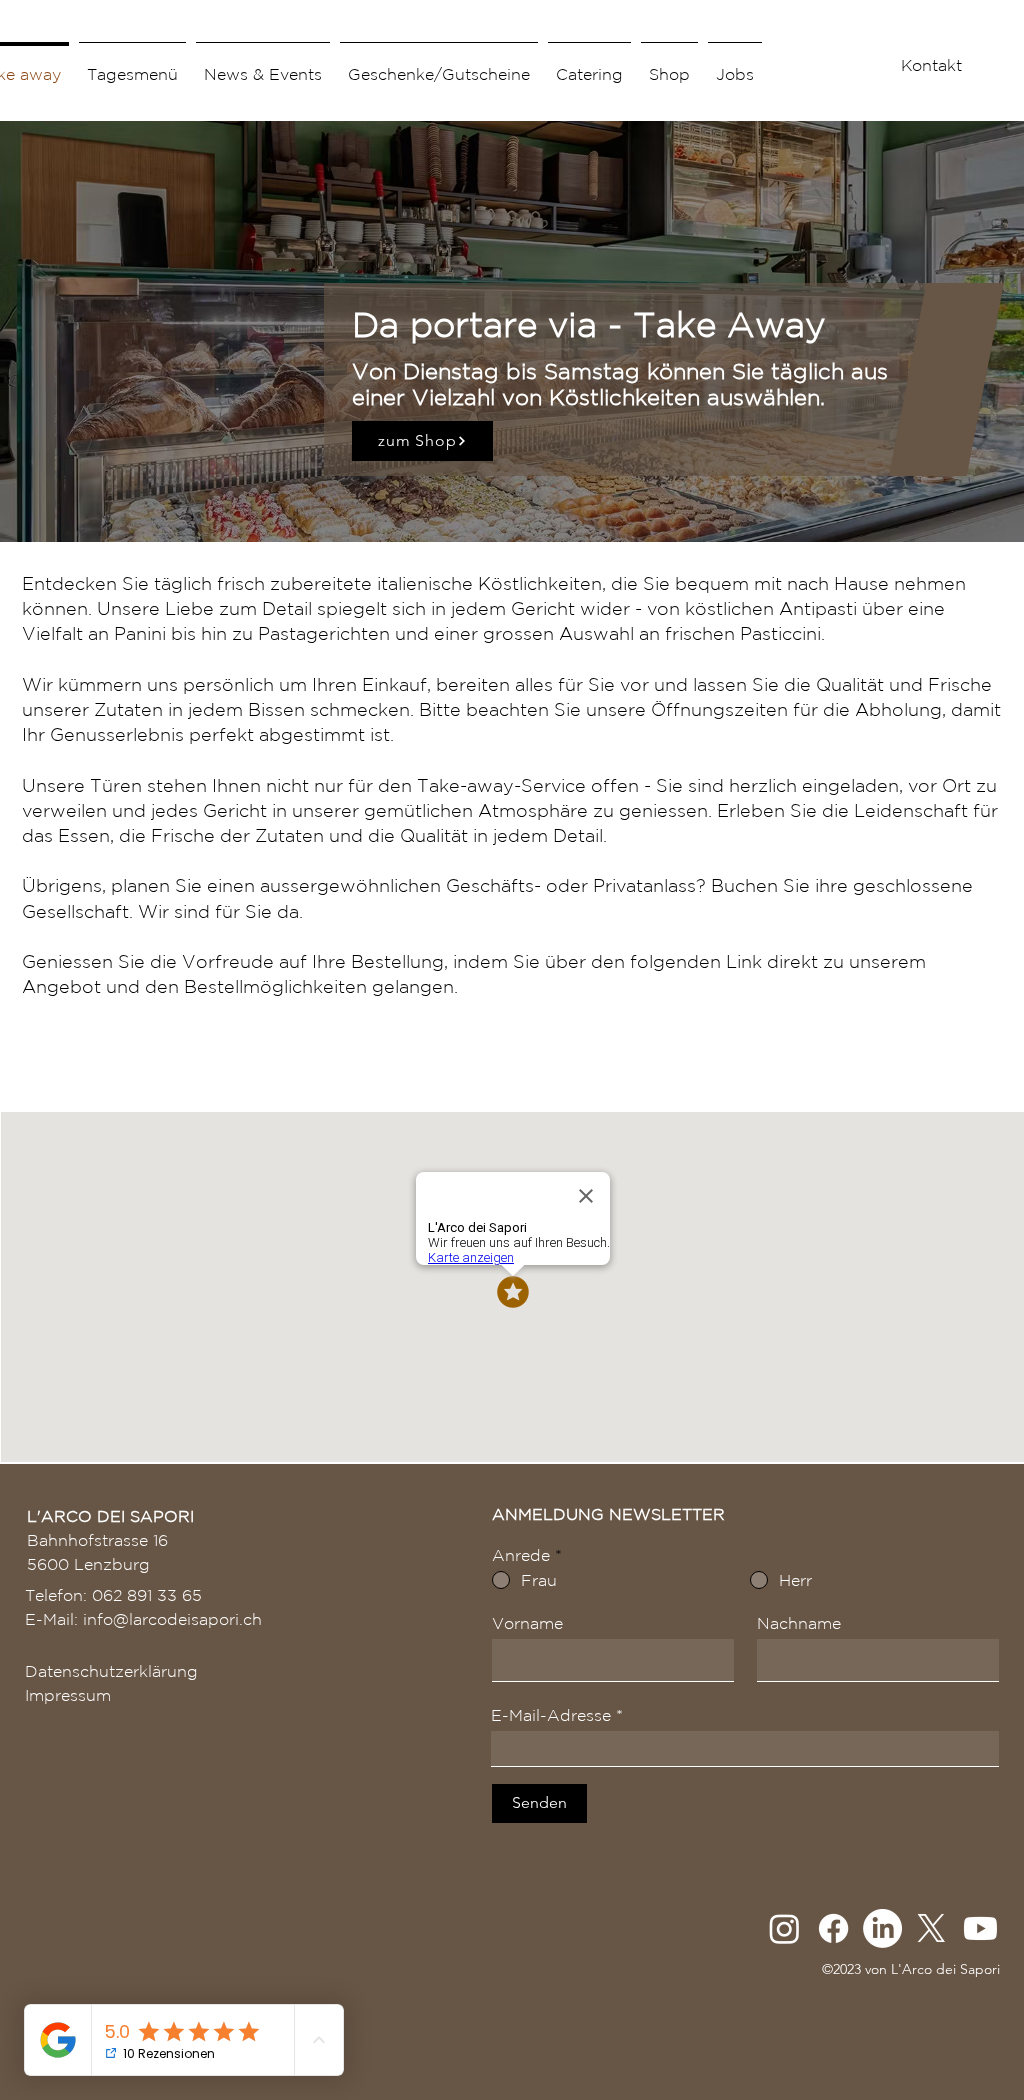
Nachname (799, 1623)
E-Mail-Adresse (551, 1715)
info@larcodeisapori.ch (172, 1619)
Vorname (527, 1623)
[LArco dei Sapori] (882, 1928)
